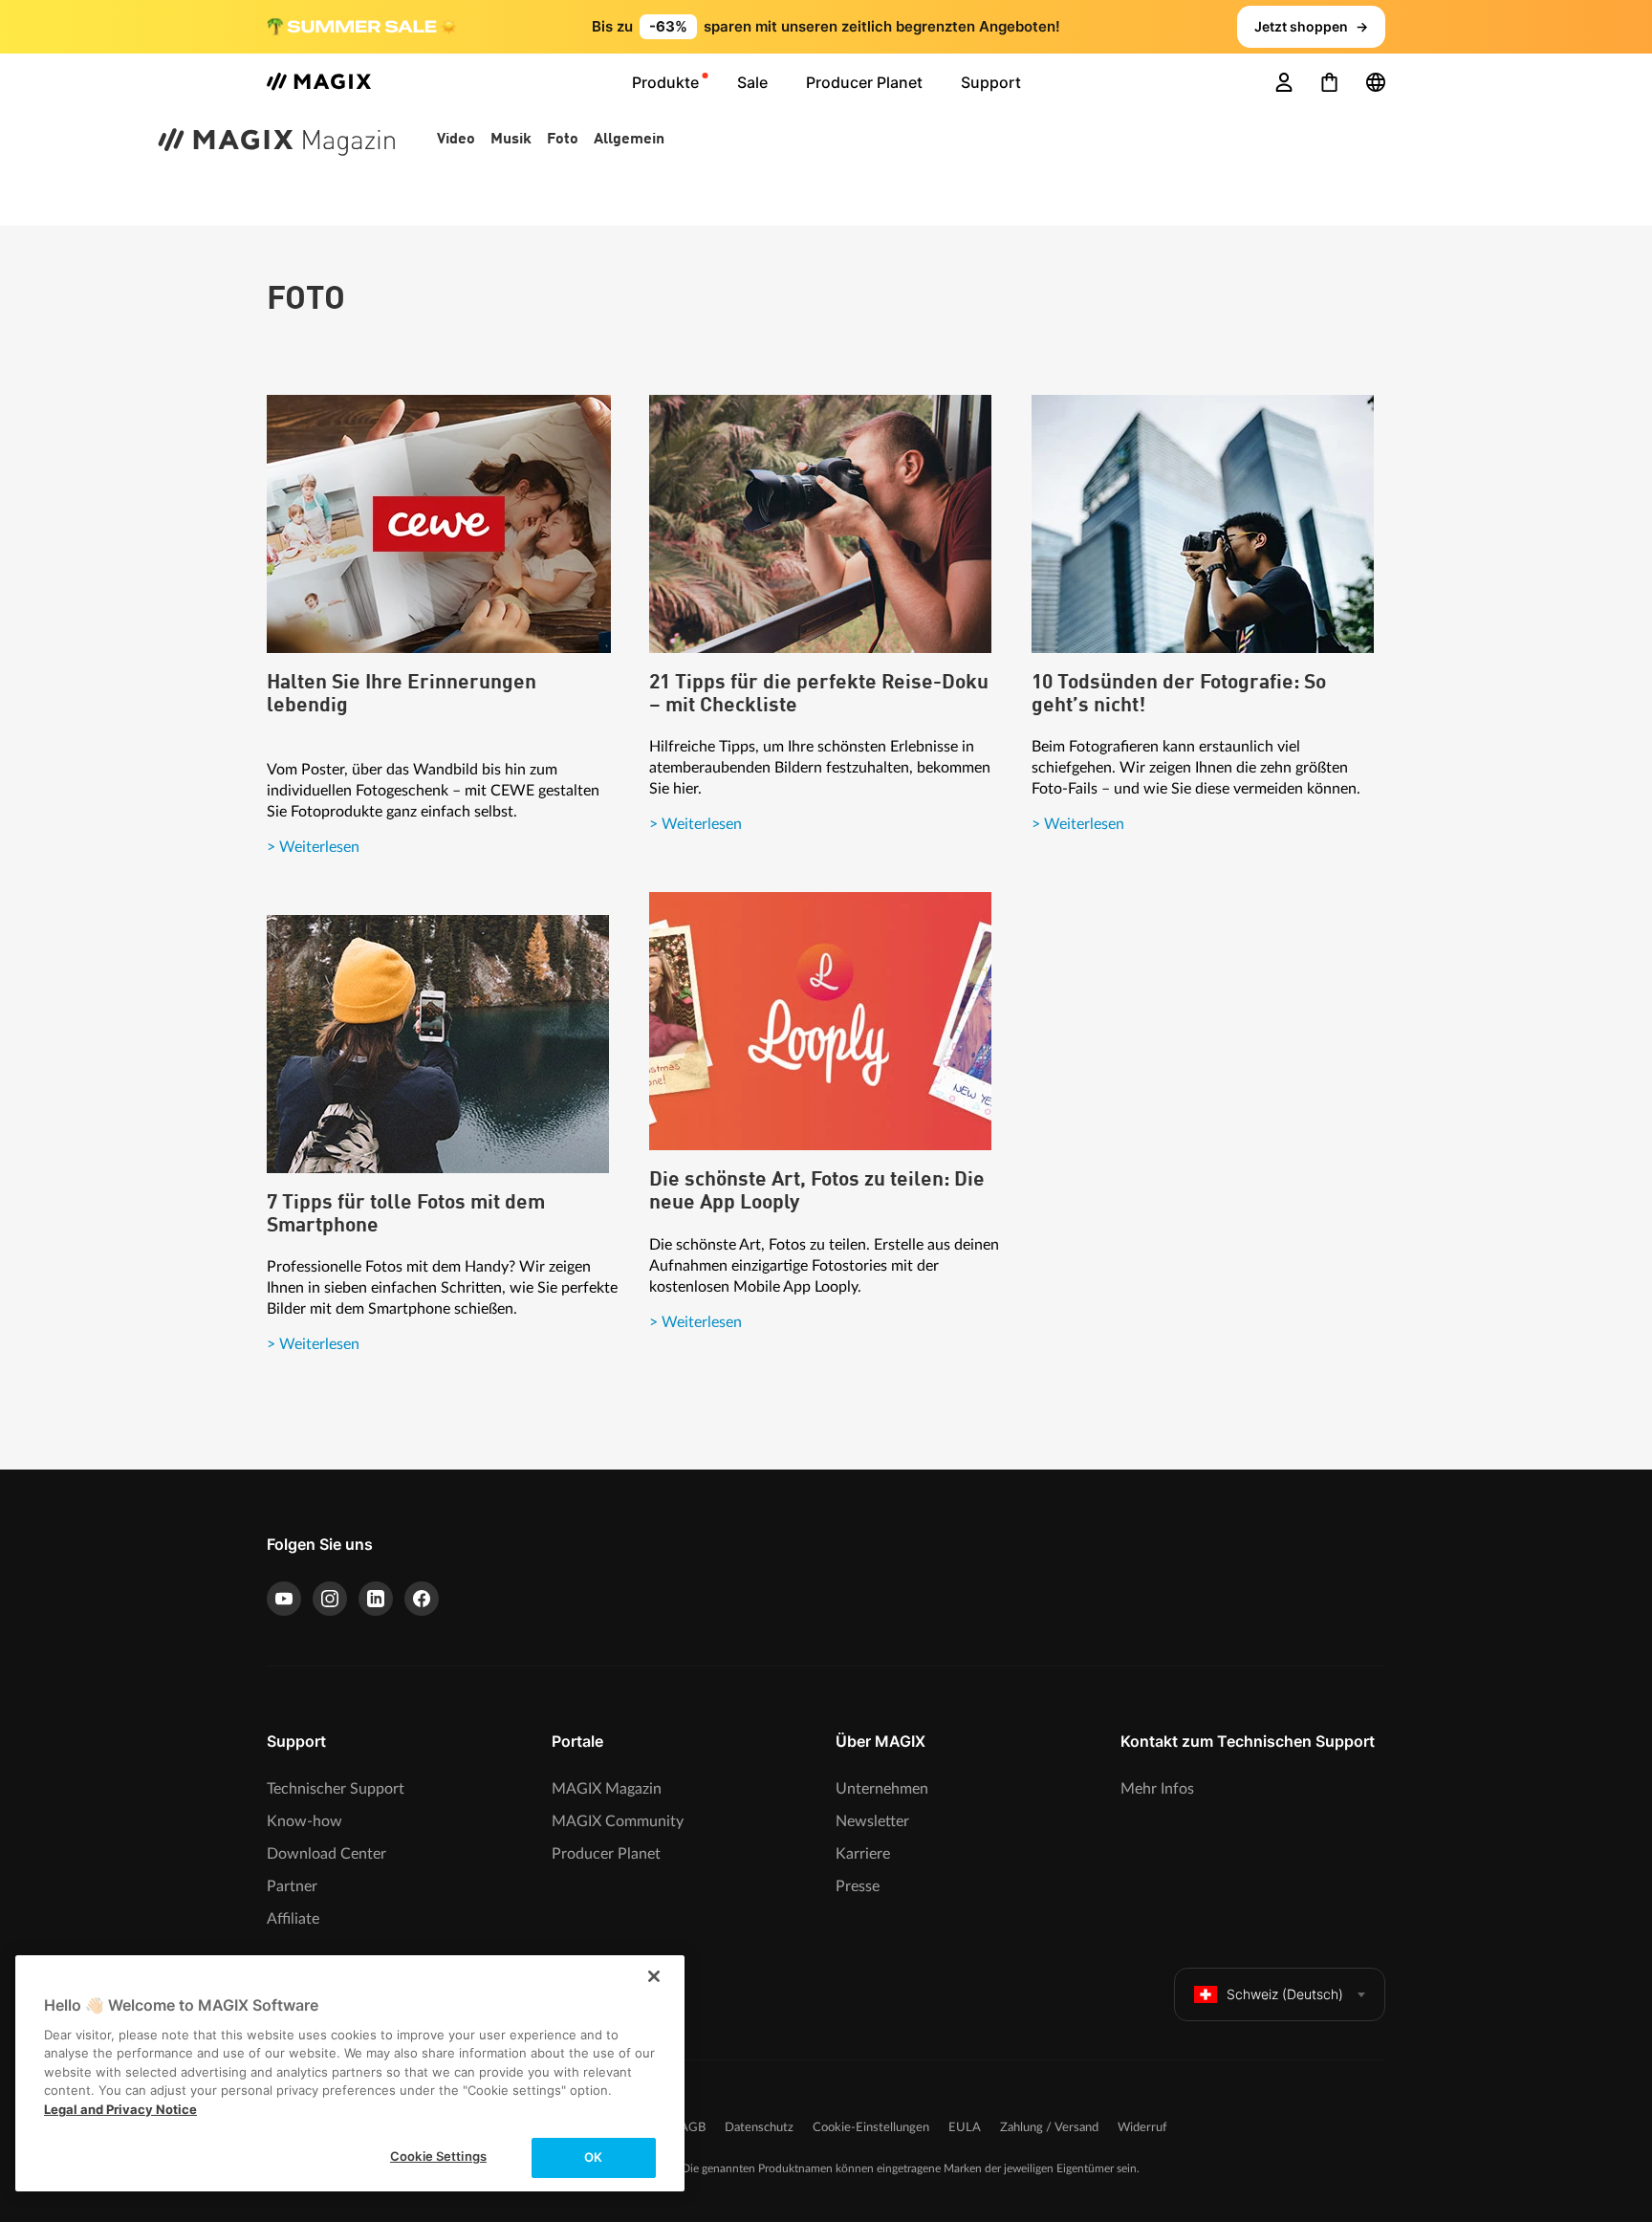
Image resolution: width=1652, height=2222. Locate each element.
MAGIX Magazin (607, 1789)
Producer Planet (606, 1854)
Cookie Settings (438, 2156)
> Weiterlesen (313, 847)
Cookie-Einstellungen (871, 2128)
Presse (858, 1886)
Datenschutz (759, 2128)
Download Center (326, 1854)
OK (593, 2157)
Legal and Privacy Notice (120, 2109)
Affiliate (293, 1919)
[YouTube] (284, 1599)
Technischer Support (336, 1789)
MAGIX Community (618, 1821)
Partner (292, 1886)
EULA (965, 2128)
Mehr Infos (1157, 1789)
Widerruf (1142, 2128)
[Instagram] (330, 1599)
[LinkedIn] (376, 1599)
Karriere (863, 1854)
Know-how (304, 1821)
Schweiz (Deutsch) (1285, 1994)
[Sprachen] (1376, 82)
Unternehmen (882, 1789)
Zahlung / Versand (1049, 2128)
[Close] (654, 1976)
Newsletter (872, 1821)
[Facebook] (422, 1599)
